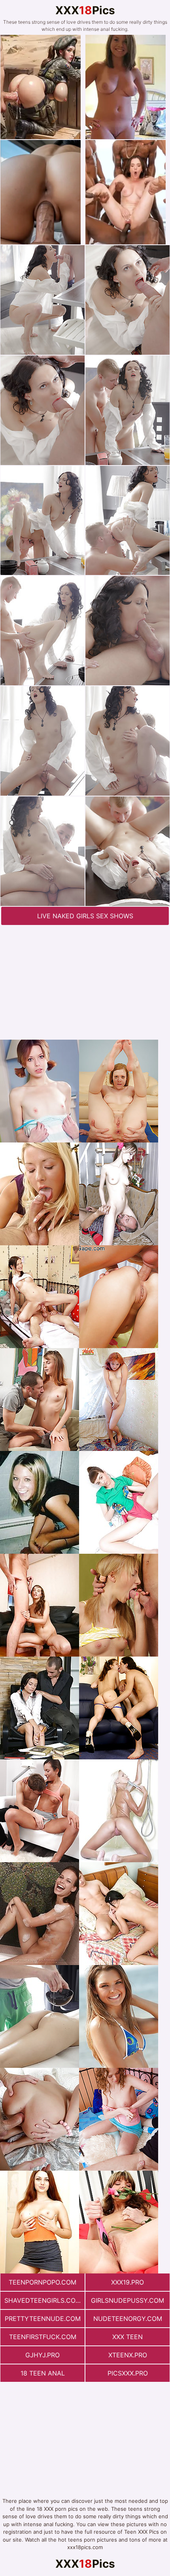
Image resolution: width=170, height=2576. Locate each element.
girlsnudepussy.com (127, 2300)
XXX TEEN (127, 2337)
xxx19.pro (127, 2282)
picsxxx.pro (128, 2373)
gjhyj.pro (42, 2355)
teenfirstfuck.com (43, 2337)
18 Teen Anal (43, 2373)
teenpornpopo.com (42, 2282)
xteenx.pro (128, 2355)
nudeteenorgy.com (128, 2319)
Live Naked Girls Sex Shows (85, 916)
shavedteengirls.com (43, 2300)
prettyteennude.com (43, 2319)
